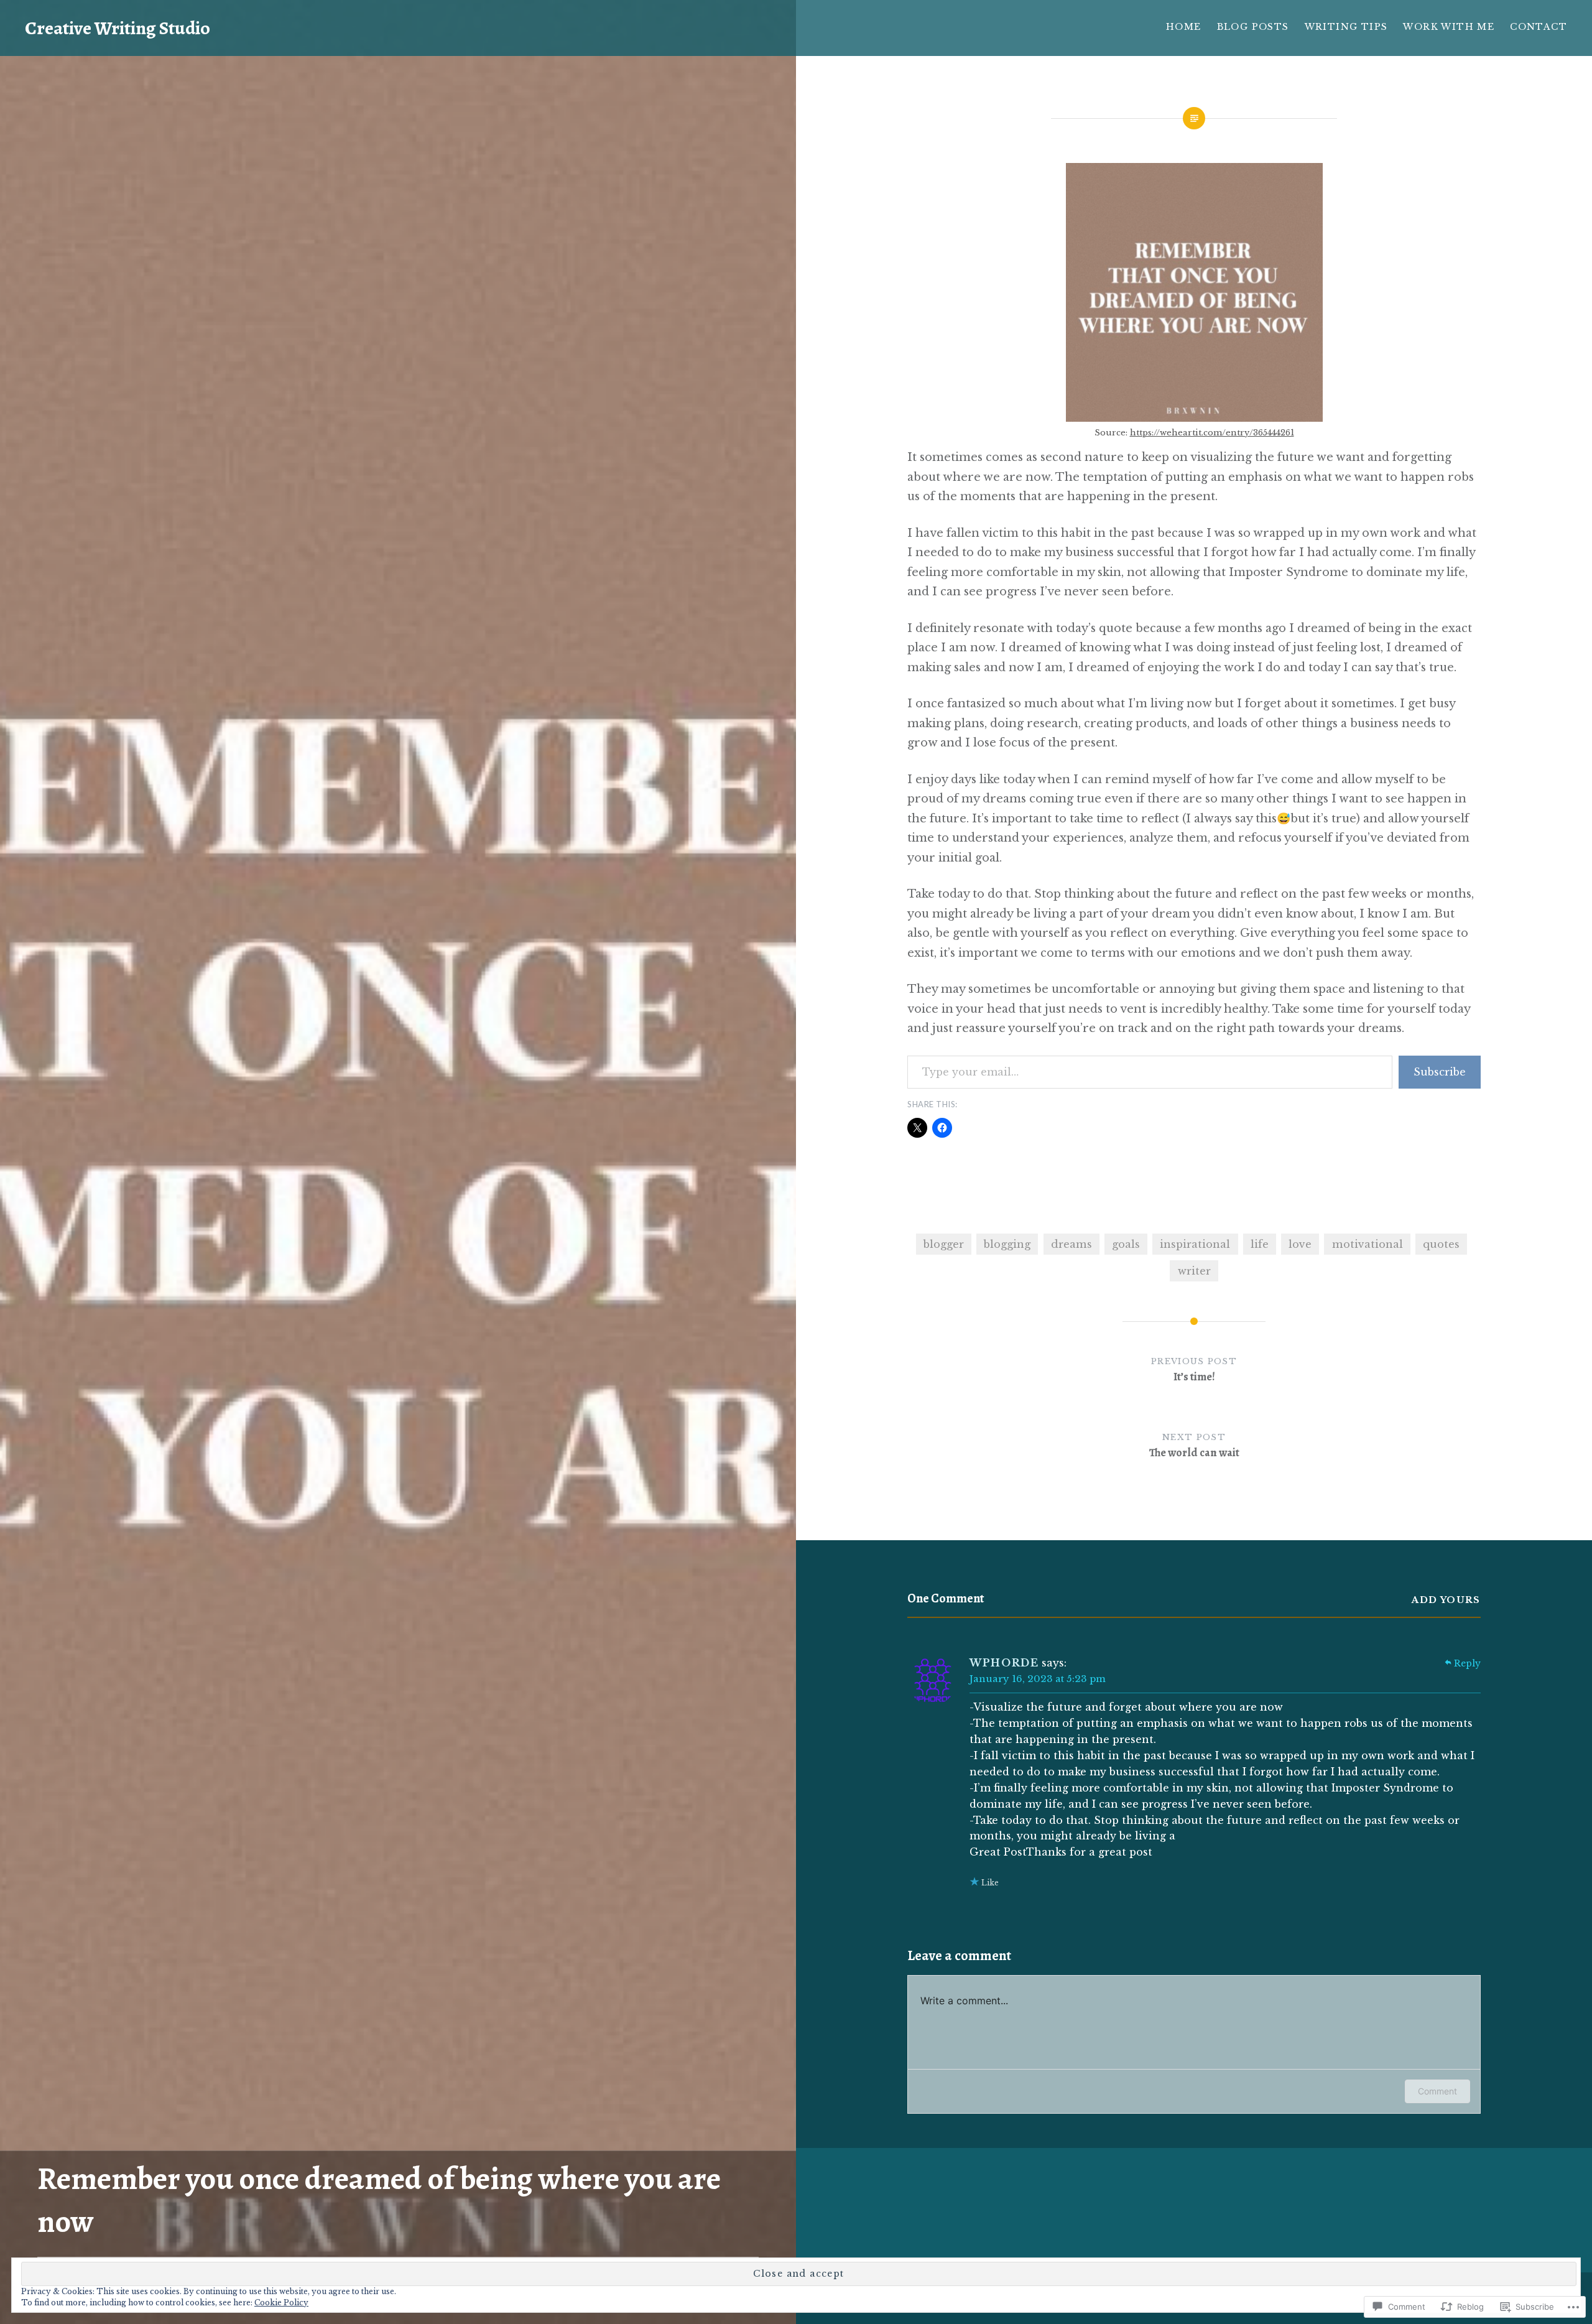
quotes (1441, 1244)
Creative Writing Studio (118, 28)
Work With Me (1449, 27)
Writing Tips (1346, 27)
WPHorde (1004, 1663)
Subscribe (1440, 1072)
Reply (1467, 1663)
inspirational (1195, 1244)
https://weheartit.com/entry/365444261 (1212, 433)
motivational (1368, 1244)
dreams (1071, 1244)
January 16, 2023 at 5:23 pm (1038, 1679)
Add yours (1446, 1600)
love (1300, 1244)
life (1260, 1244)
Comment (1437, 2091)
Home (1184, 27)
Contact (1539, 27)
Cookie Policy (281, 2303)
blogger (944, 1244)
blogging (1007, 1244)
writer (1194, 1271)
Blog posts (1253, 27)
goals (1126, 1244)
